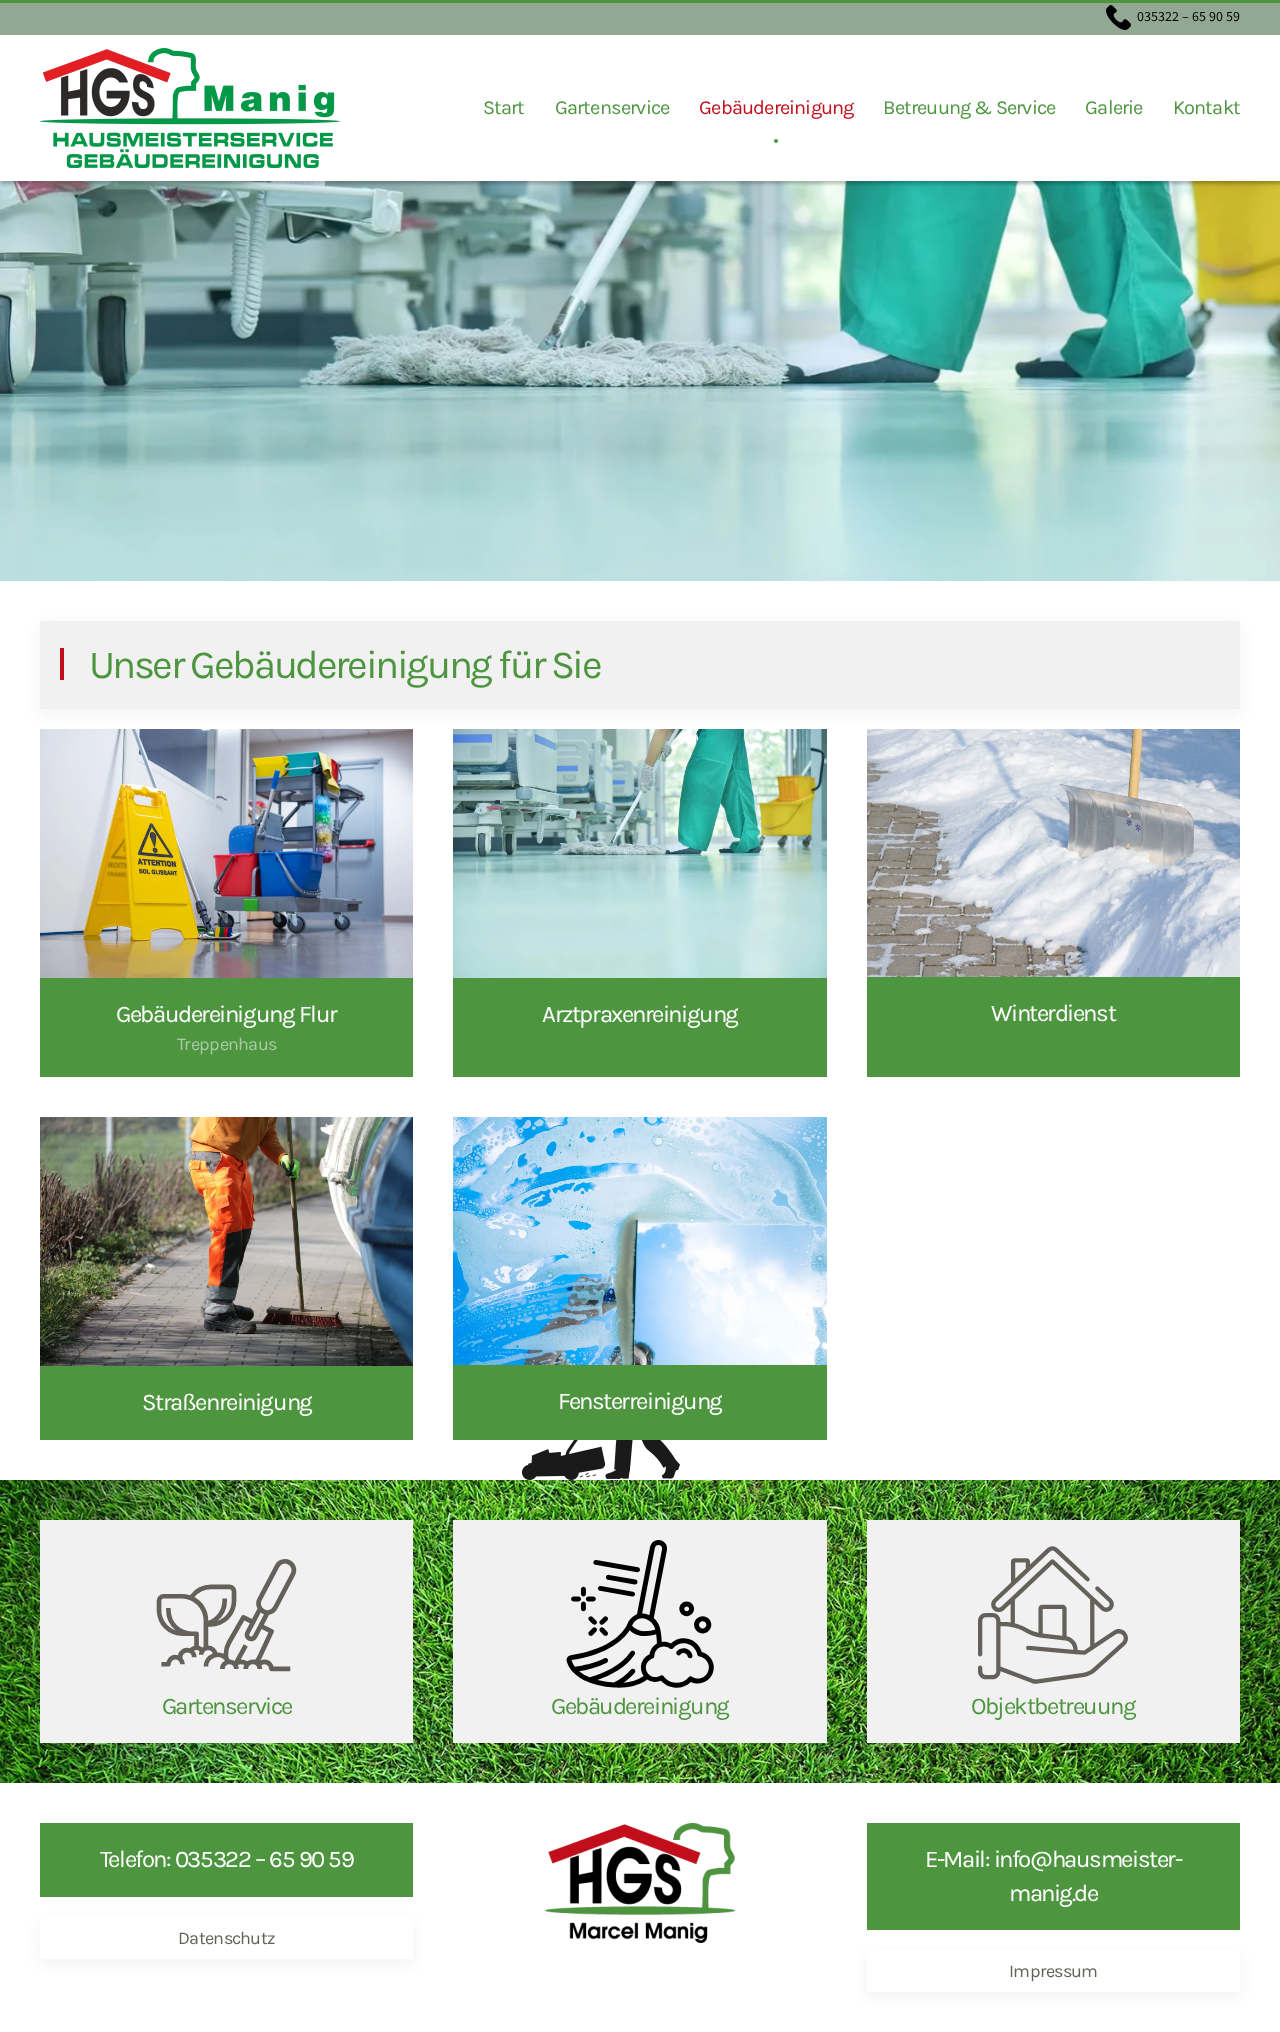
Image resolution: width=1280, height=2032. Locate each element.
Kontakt (1206, 107)
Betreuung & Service (969, 107)
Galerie (1113, 107)
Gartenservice (612, 107)
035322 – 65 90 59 (1187, 17)
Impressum (1053, 1971)
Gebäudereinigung (776, 107)
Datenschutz (226, 1938)
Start (504, 107)
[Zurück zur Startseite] (190, 108)
